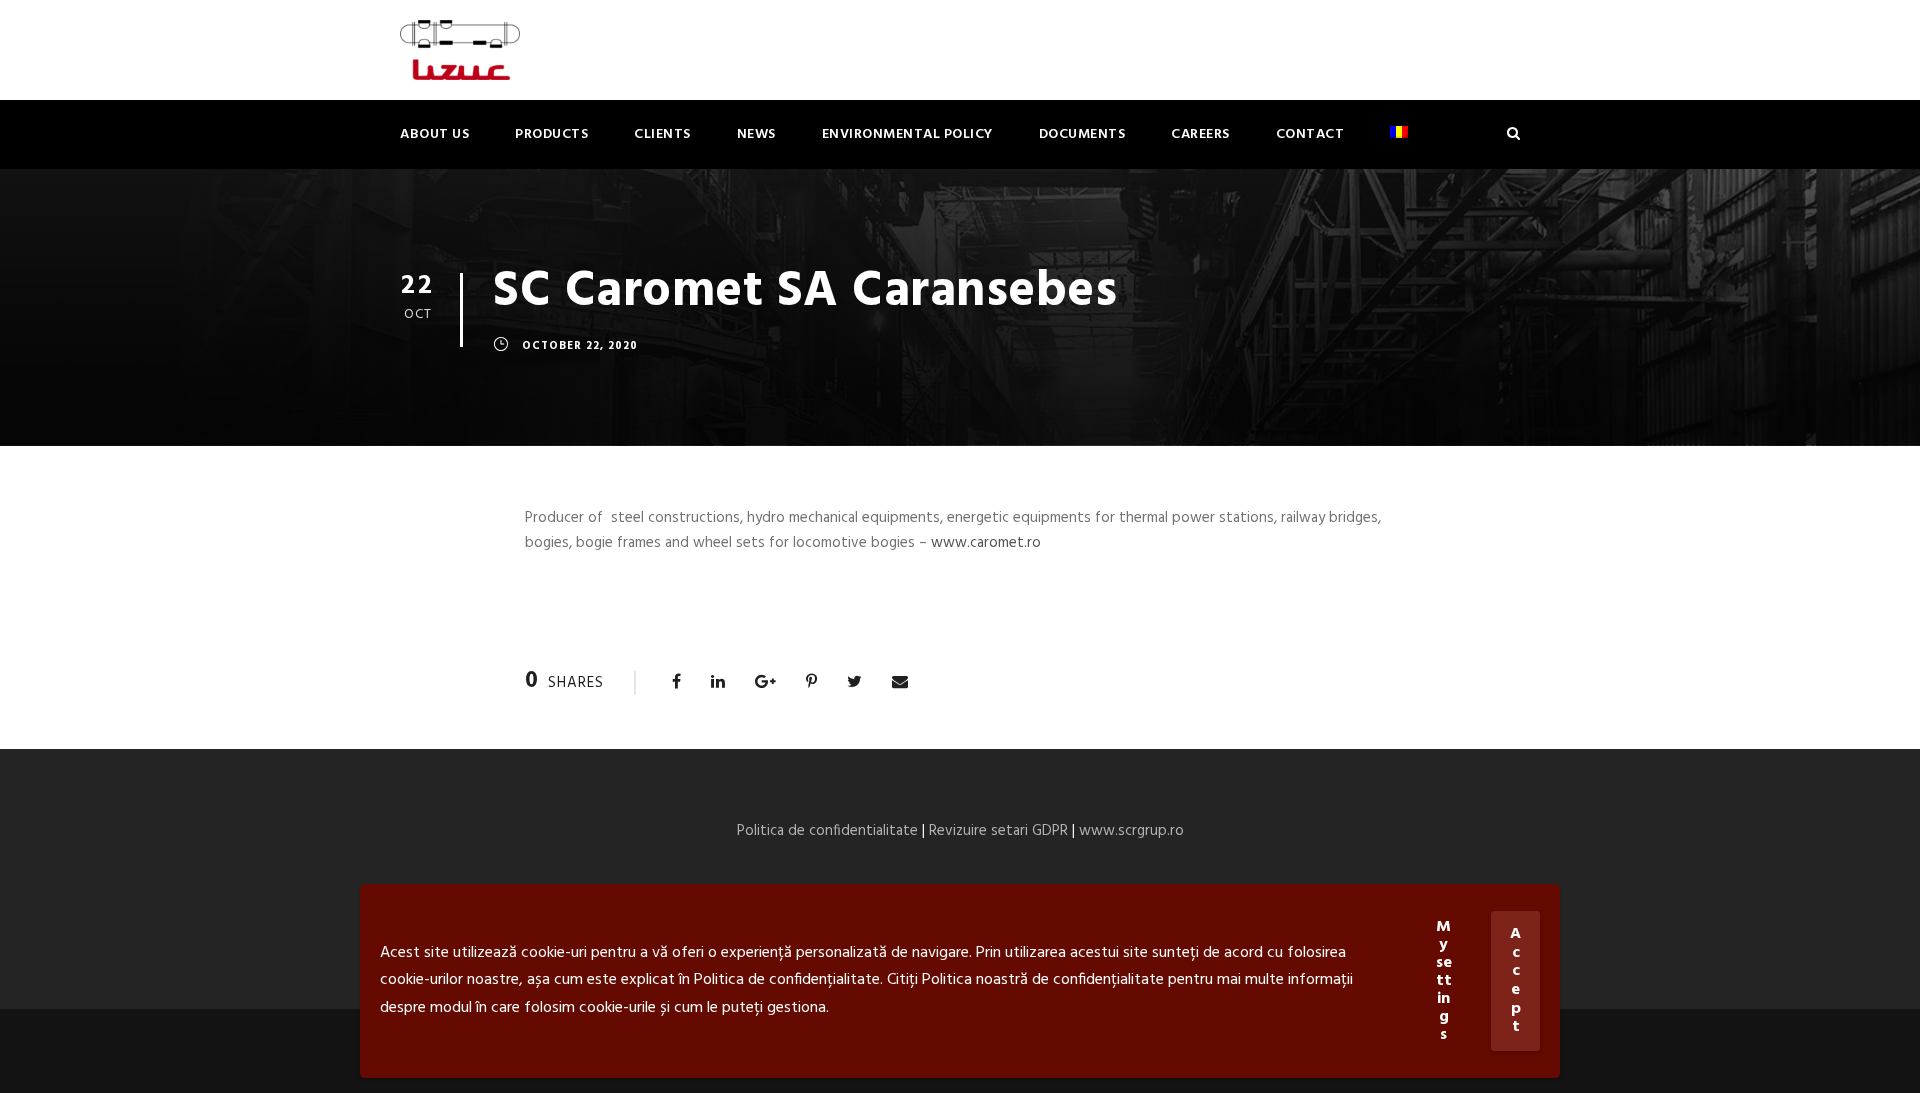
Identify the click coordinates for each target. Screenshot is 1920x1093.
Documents (1082, 134)
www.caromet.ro (986, 543)
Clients (662, 134)
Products (551, 134)
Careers (1200, 134)
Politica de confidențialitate (787, 980)
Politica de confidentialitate (827, 831)
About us (434, 134)
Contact (1310, 134)
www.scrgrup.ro (1131, 831)
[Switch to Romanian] (1399, 146)
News (756, 134)
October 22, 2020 (580, 346)
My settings (1444, 981)
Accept (1515, 980)
